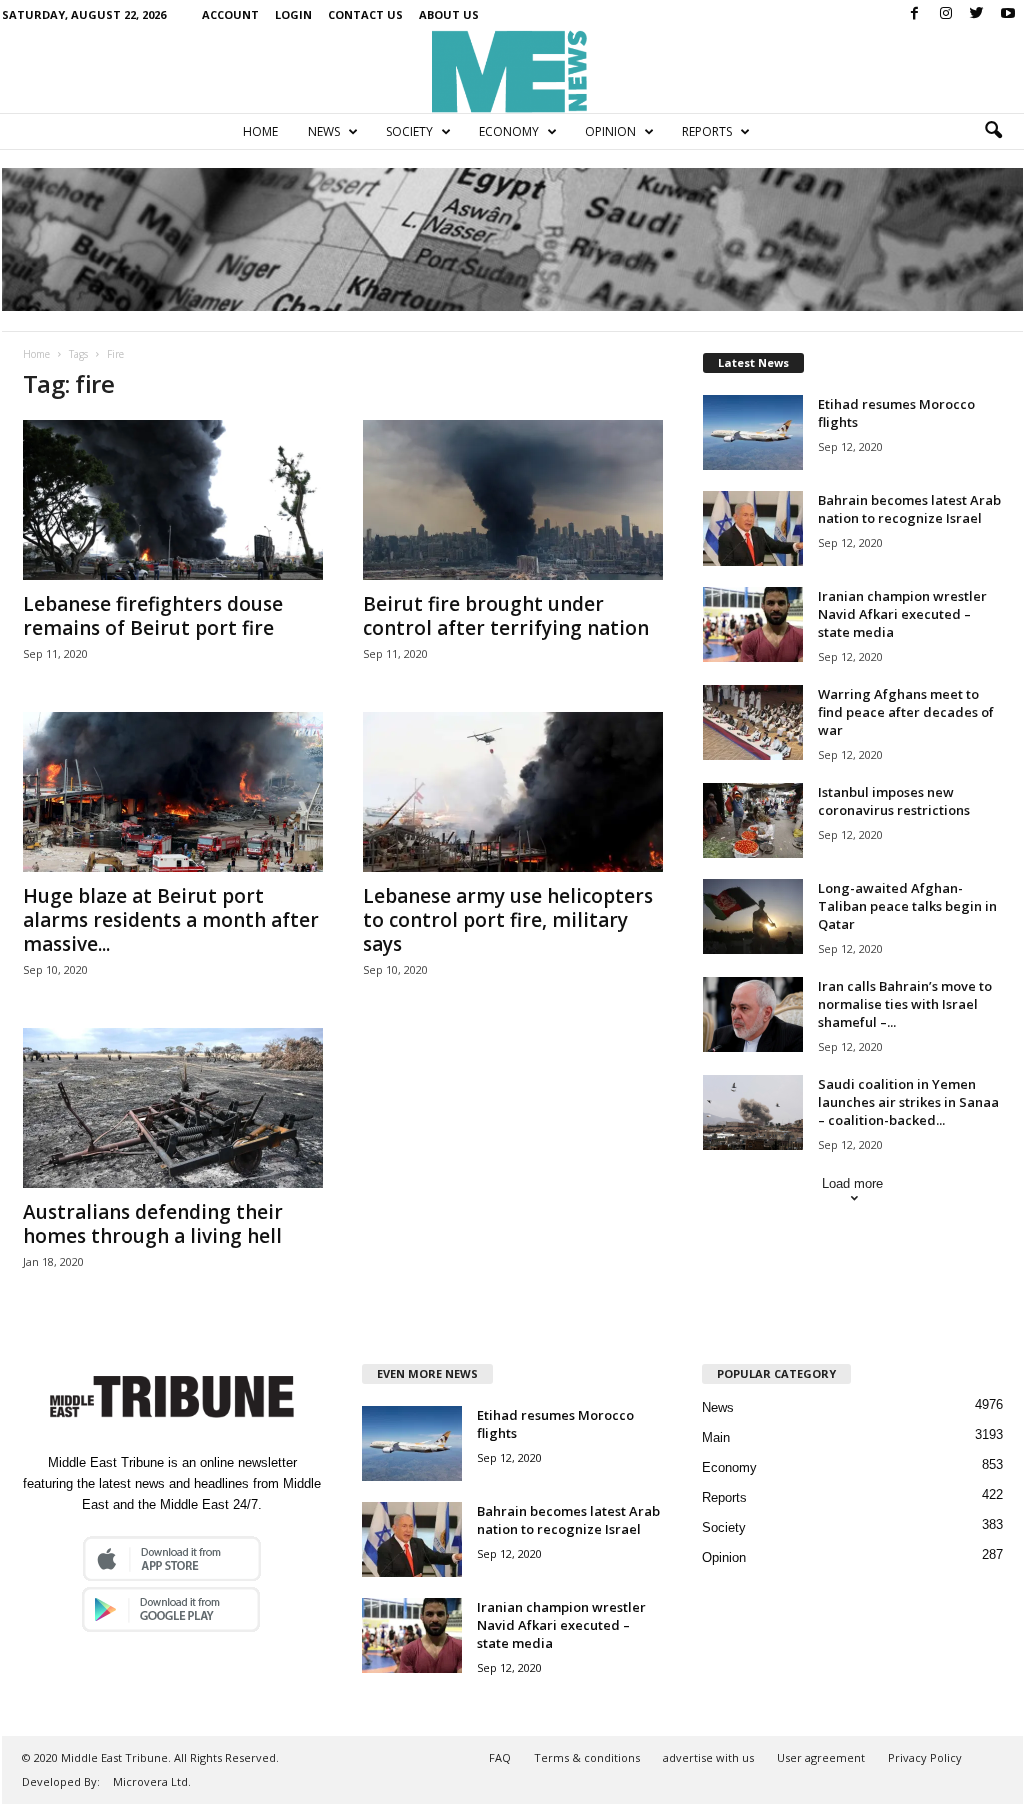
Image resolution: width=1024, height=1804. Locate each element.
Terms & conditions (587, 1757)
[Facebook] (915, 14)
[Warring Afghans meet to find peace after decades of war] (753, 722)
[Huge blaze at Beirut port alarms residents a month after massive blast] (173, 792)
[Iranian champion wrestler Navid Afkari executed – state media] (753, 624)
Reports (707, 131)
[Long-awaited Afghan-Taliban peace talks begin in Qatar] (753, 916)
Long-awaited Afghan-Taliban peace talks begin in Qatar (907, 906)
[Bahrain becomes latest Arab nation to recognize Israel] (753, 528)
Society (409, 131)
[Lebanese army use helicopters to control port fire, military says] (513, 792)
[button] (993, 131)
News (324, 131)
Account (230, 14)
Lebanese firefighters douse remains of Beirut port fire (153, 616)
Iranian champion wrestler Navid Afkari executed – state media (902, 614)
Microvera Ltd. (152, 1781)
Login (293, 14)
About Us (449, 14)
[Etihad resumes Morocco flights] (753, 432)
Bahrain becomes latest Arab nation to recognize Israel (909, 509)
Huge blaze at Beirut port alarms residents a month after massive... (171, 920)
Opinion (610, 131)
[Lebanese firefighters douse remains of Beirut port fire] (173, 500)
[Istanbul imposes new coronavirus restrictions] (753, 820)
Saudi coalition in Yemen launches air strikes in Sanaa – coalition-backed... (908, 1102)
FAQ (500, 1757)
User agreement (821, 1757)
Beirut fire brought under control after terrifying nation (506, 616)
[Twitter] (977, 14)
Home (260, 131)
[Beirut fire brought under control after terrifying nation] (513, 500)
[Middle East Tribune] (512, 71)
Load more (852, 1183)
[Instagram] (946, 14)
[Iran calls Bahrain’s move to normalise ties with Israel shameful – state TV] (753, 1014)
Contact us (365, 14)
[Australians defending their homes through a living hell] (173, 1108)
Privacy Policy (925, 1757)
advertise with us (708, 1757)
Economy (509, 131)
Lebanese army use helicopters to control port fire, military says (508, 920)
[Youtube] (1008, 14)
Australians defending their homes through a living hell (153, 1224)
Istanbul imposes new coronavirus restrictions (894, 801)
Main (716, 1437)
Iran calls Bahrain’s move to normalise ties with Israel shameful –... (905, 1004)
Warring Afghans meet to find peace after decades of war (906, 712)
